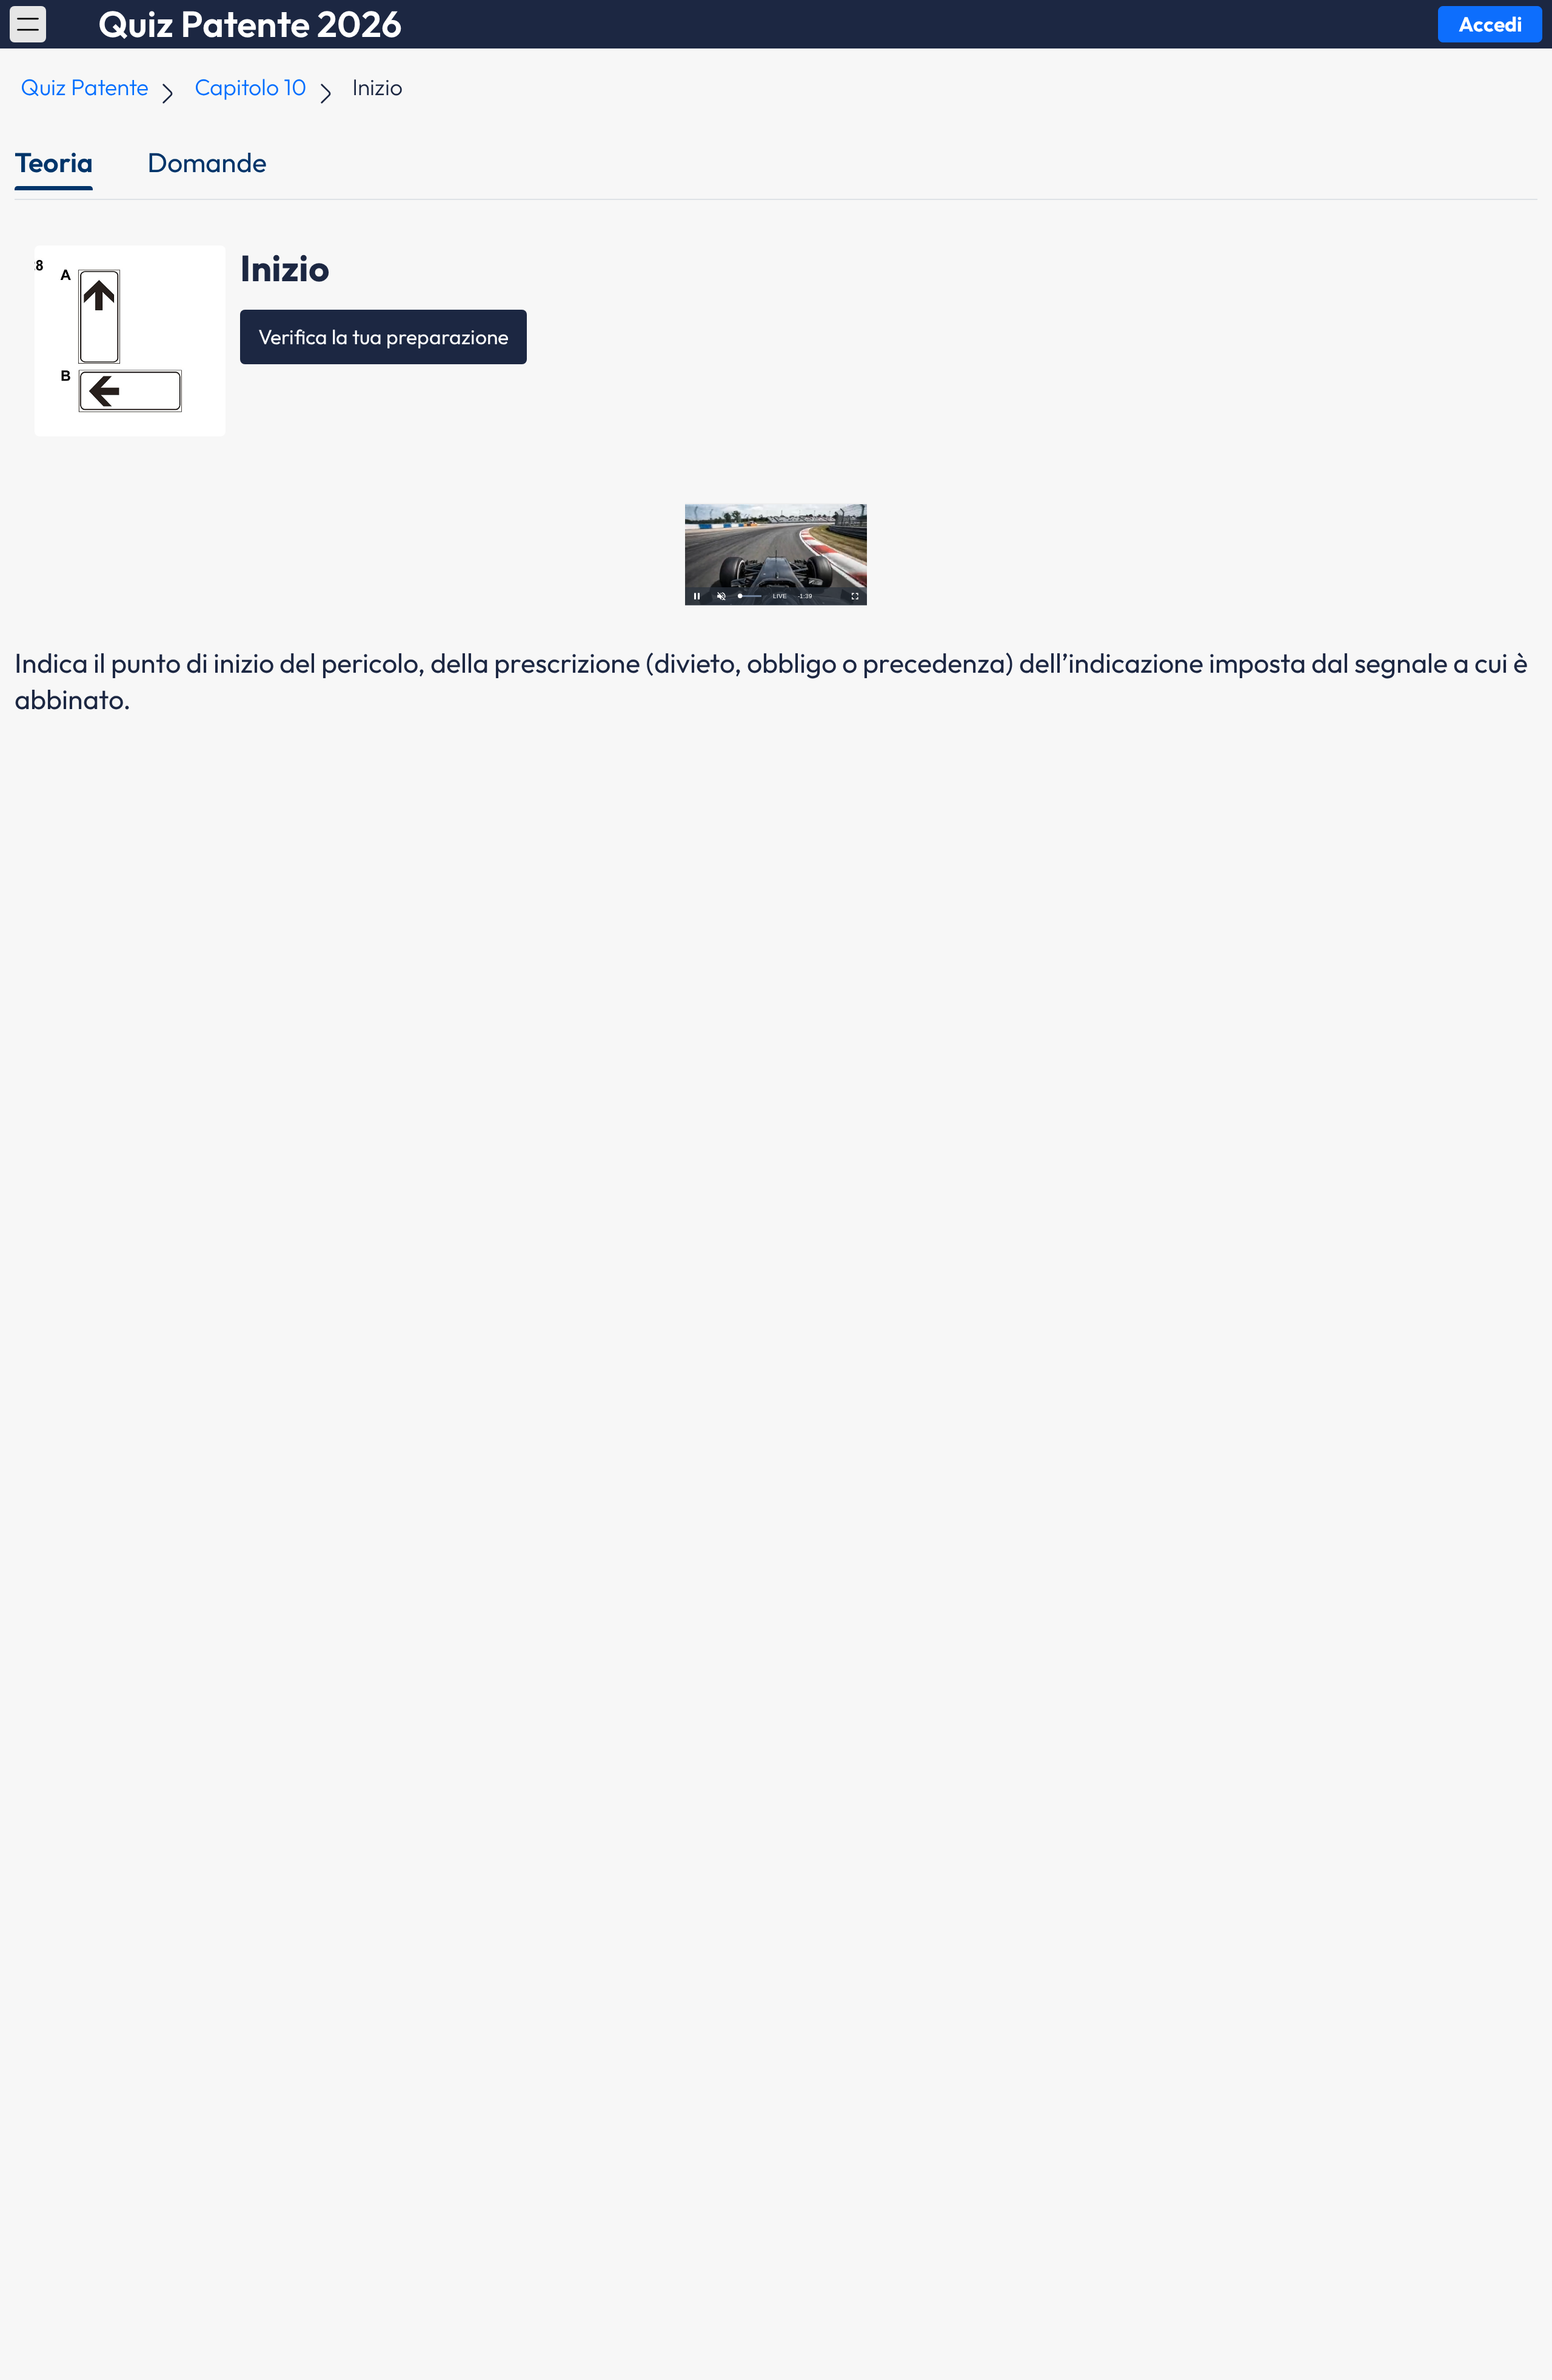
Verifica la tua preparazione (383, 337)
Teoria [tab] (54, 162)
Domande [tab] (207, 162)
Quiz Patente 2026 (250, 24)
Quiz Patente (85, 87)
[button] (28, 24)
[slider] (751, 596)
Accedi (1490, 24)
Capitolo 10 (251, 87)
